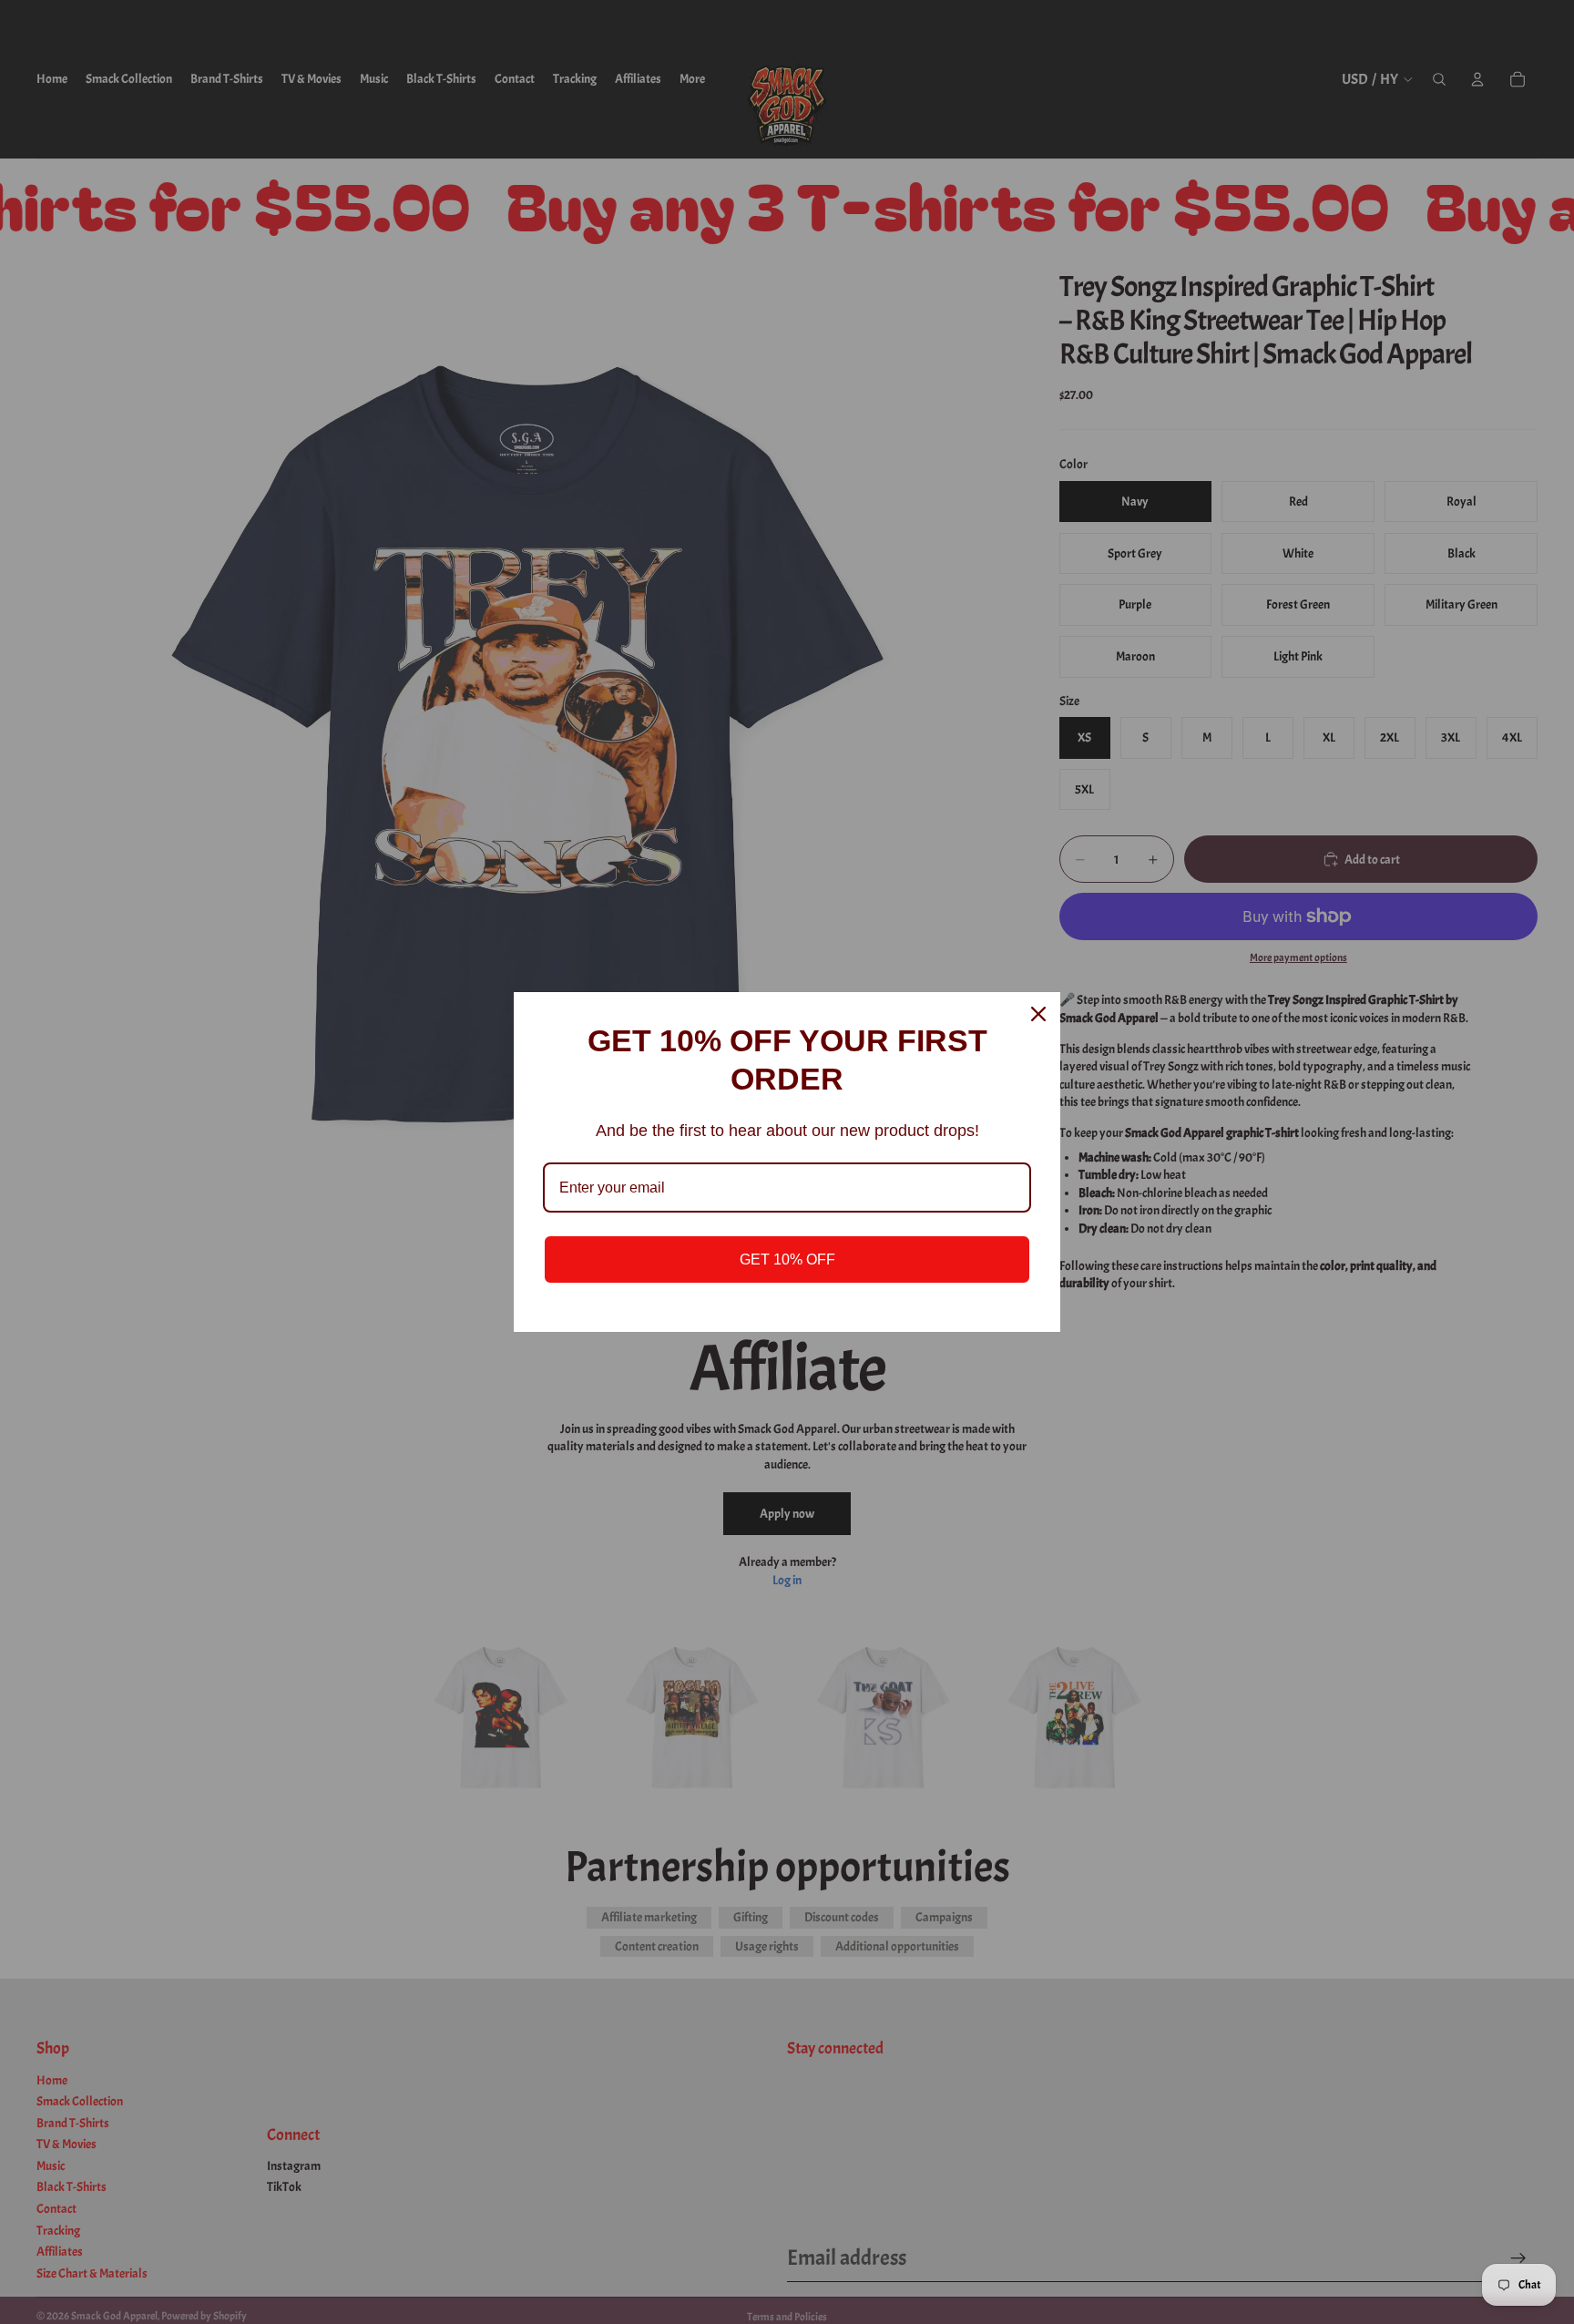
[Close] (1038, 1014)
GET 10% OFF (787, 1259)
